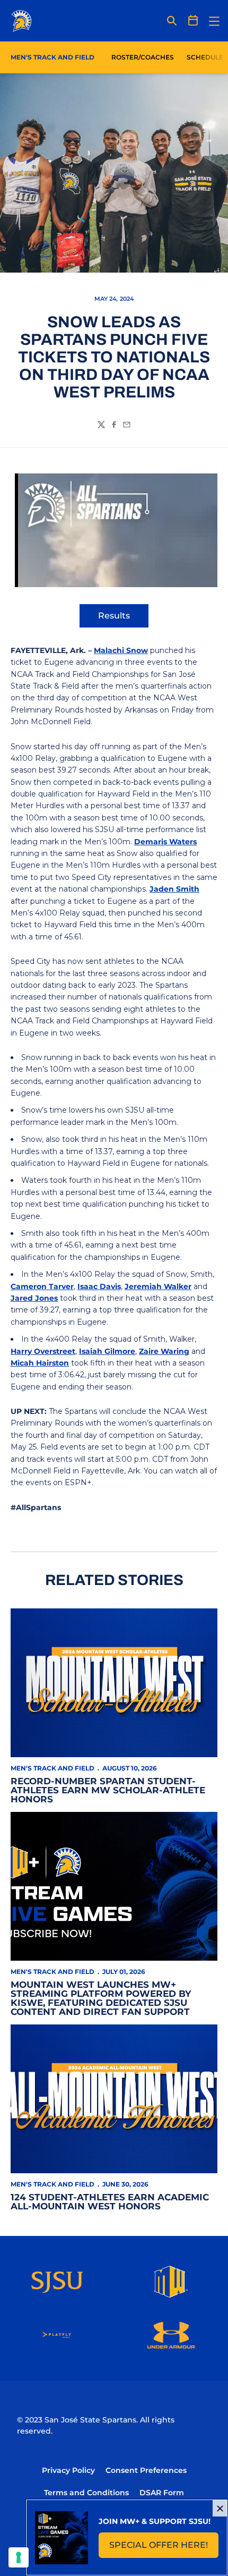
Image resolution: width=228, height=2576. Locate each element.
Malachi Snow (121, 650)
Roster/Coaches (143, 57)
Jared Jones (34, 1298)
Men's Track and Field (52, 1768)
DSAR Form (162, 2493)
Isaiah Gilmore (107, 1351)
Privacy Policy (68, 2470)
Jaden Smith (174, 889)
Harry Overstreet (43, 1351)
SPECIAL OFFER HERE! (164, 2548)
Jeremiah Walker (158, 1286)
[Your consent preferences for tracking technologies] (19, 2557)
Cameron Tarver (42, 1286)
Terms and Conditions (86, 2493)
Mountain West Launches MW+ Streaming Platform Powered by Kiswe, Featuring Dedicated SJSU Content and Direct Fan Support (101, 1998)
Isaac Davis (99, 1286)
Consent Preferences (146, 2470)
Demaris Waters (165, 842)
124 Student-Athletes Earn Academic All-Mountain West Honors (110, 2202)
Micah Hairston (40, 1363)
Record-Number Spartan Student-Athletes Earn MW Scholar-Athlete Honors (108, 1790)
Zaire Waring (164, 1351)
